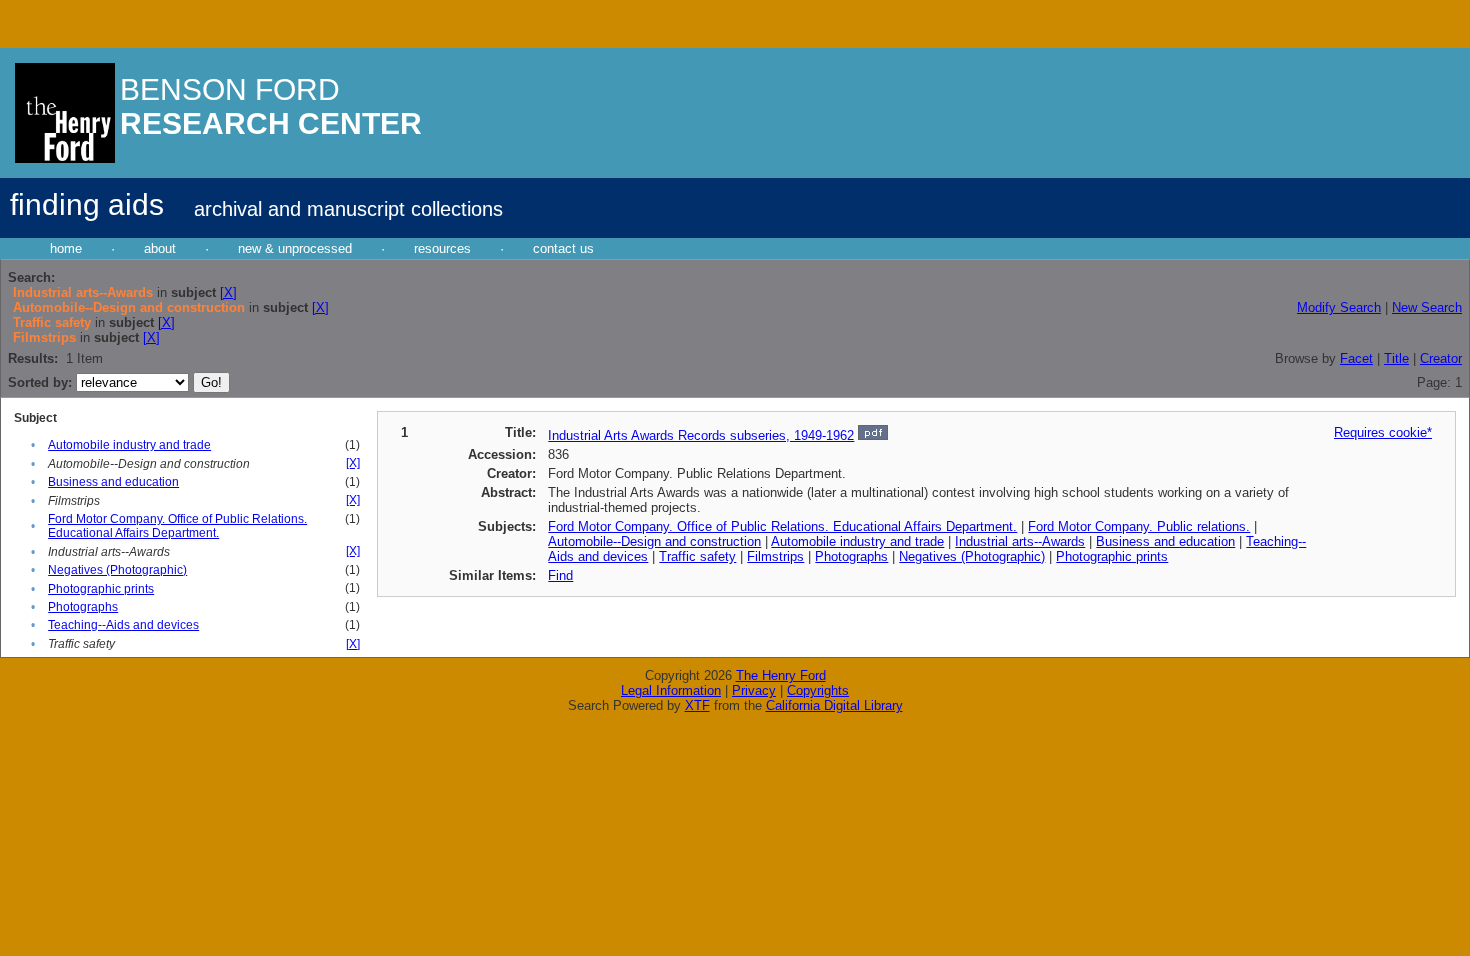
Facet (1356, 358)
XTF (697, 705)
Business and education (113, 482)
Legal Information (671, 690)
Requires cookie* (1383, 432)
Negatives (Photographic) (117, 570)
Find (560, 575)
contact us (563, 248)
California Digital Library (834, 705)
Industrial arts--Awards (1020, 541)
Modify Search (1339, 307)
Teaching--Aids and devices (123, 625)
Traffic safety (697, 556)
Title (1396, 358)
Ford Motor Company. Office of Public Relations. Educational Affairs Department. (177, 526)
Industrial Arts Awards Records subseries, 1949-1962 (701, 435)
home (66, 248)
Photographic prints (101, 589)
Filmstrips (775, 556)
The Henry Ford (781, 675)
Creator (1441, 358)
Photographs (83, 607)
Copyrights (818, 690)
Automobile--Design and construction (654, 541)
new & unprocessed (295, 248)
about (160, 248)
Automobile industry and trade (129, 445)
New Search (1427, 307)
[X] (228, 292)
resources (442, 248)
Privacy (754, 690)
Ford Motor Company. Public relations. (1139, 526)
